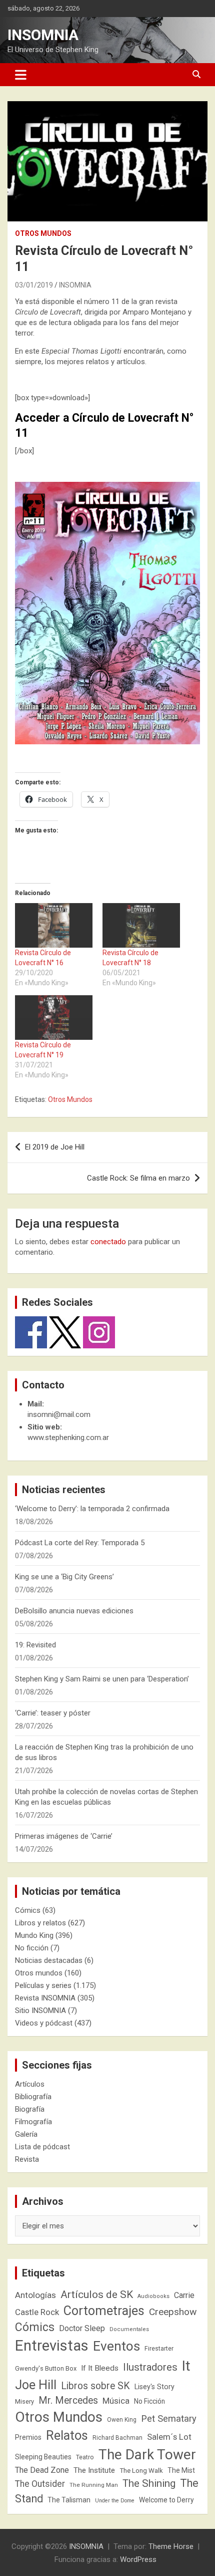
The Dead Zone (42, 2470)
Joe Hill (36, 2385)
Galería (26, 2134)
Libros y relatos (40, 1923)
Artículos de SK (97, 2294)
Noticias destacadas (49, 1960)
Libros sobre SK (95, 2386)
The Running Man (94, 2485)
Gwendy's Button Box (46, 2368)
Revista (27, 2159)
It (186, 2366)
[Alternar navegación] (21, 75)
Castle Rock (37, 2312)
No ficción (32, 1948)
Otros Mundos (70, 1099)
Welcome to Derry (166, 2500)
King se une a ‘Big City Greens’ (64, 1577)
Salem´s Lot (169, 2437)
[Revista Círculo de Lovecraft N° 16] (54, 925)
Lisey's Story (154, 2387)
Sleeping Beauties (43, 2457)
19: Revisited (35, 1645)
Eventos (116, 2346)
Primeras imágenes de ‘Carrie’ (64, 1836)
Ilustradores (150, 2367)
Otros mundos (43, 233)
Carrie (184, 2295)
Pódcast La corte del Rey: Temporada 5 (80, 1543)
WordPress (138, 2559)
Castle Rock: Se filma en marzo (138, 1178)
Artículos (30, 2084)
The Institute (94, 2470)
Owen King (122, 2420)
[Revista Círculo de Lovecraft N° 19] (54, 1018)
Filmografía (33, 2122)
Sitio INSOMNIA (40, 2011)
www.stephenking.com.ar (68, 1438)
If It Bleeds (100, 2368)
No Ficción (149, 2401)
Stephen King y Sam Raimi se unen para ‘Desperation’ (102, 1679)
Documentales (129, 2329)
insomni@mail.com (59, 1414)
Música (116, 2401)
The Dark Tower (147, 2455)
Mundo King (34, 1935)
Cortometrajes (104, 2311)
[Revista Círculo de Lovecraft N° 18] (141, 925)
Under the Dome (115, 2501)
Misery (24, 2401)
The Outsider (40, 2484)
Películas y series (43, 1985)
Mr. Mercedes (68, 2400)
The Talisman (69, 2500)
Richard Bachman (117, 2438)
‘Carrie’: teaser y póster (53, 1713)
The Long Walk (141, 2471)
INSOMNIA (43, 35)
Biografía (30, 2109)
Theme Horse (171, 2546)
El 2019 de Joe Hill (55, 1147)
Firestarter (159, 2348)
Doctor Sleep (82, 2328)
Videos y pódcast (44, 2023)
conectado (108, 1242)
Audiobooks (153, 2296)
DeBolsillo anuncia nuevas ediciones (74, 1611)
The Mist (181, 2470)
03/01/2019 (34, 285)
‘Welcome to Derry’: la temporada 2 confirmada (92, 1509)
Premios (28, 2437)
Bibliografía (33, 2097)
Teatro (85, 2457)
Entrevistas (52, 2346)
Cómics (28, 1910)
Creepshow (173, 2312)
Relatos (67, 2435)
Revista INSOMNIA (45, 1998)
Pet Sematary (169, 2418)
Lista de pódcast (42, 2147)
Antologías (35, 2295)
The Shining (149, 2483)
